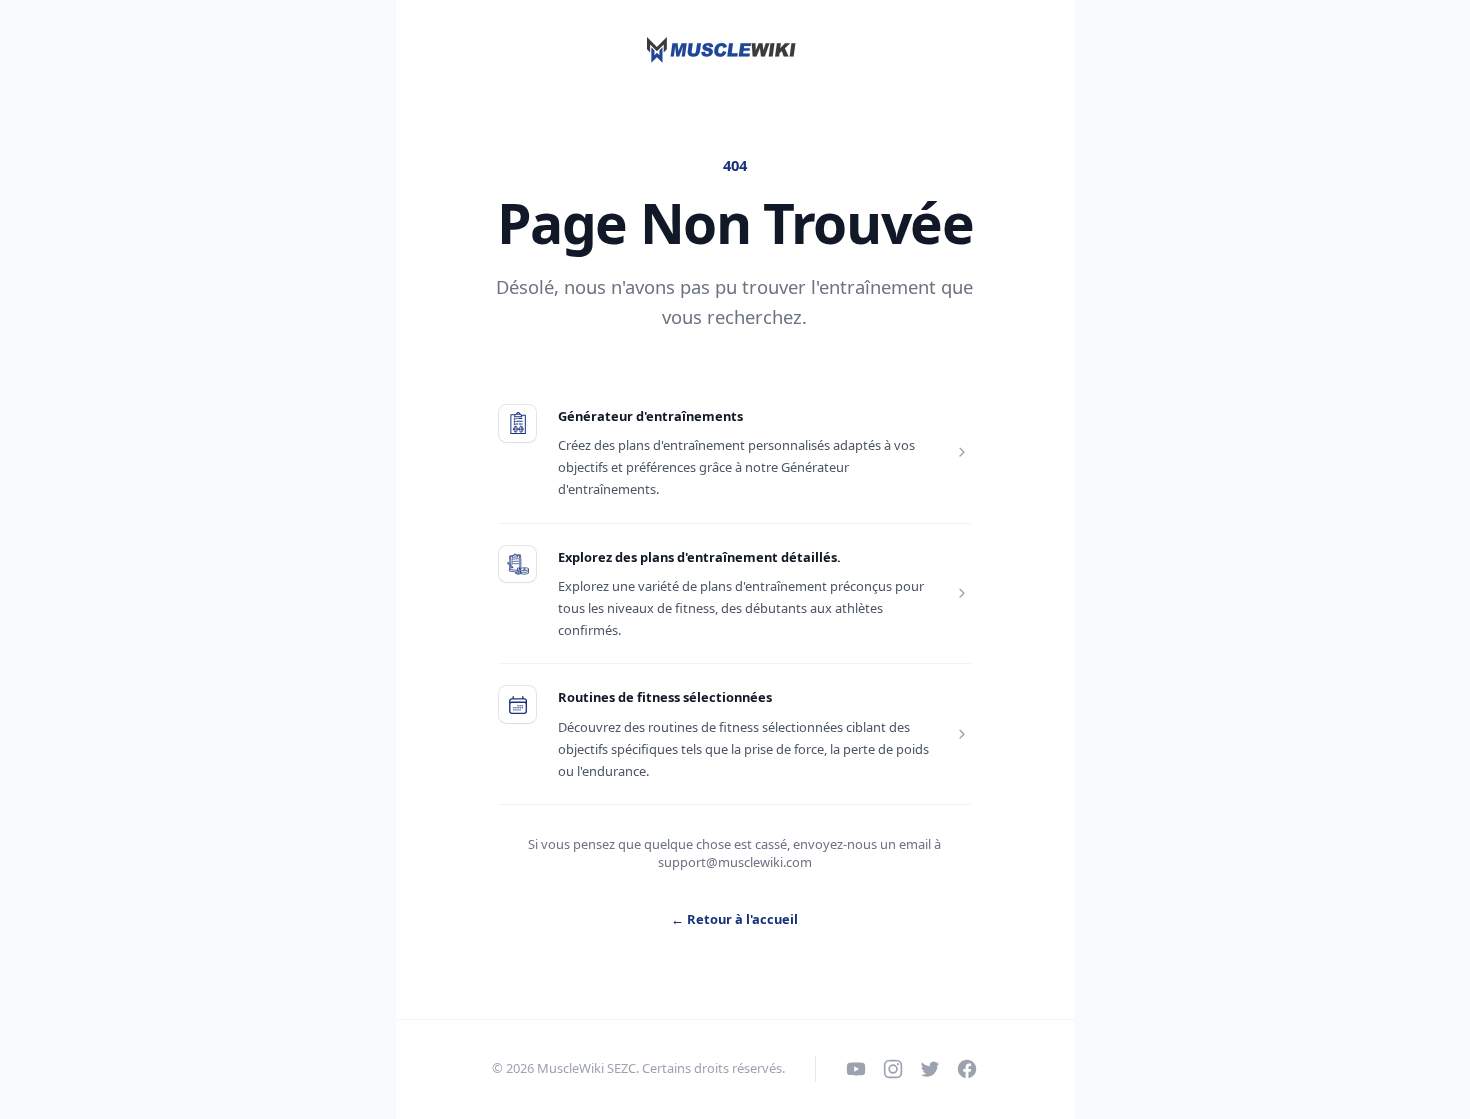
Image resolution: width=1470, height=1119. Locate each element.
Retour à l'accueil (734, 919)
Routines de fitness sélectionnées (665, 697)
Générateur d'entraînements (650, 416)
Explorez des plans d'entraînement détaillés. (699, 557)
